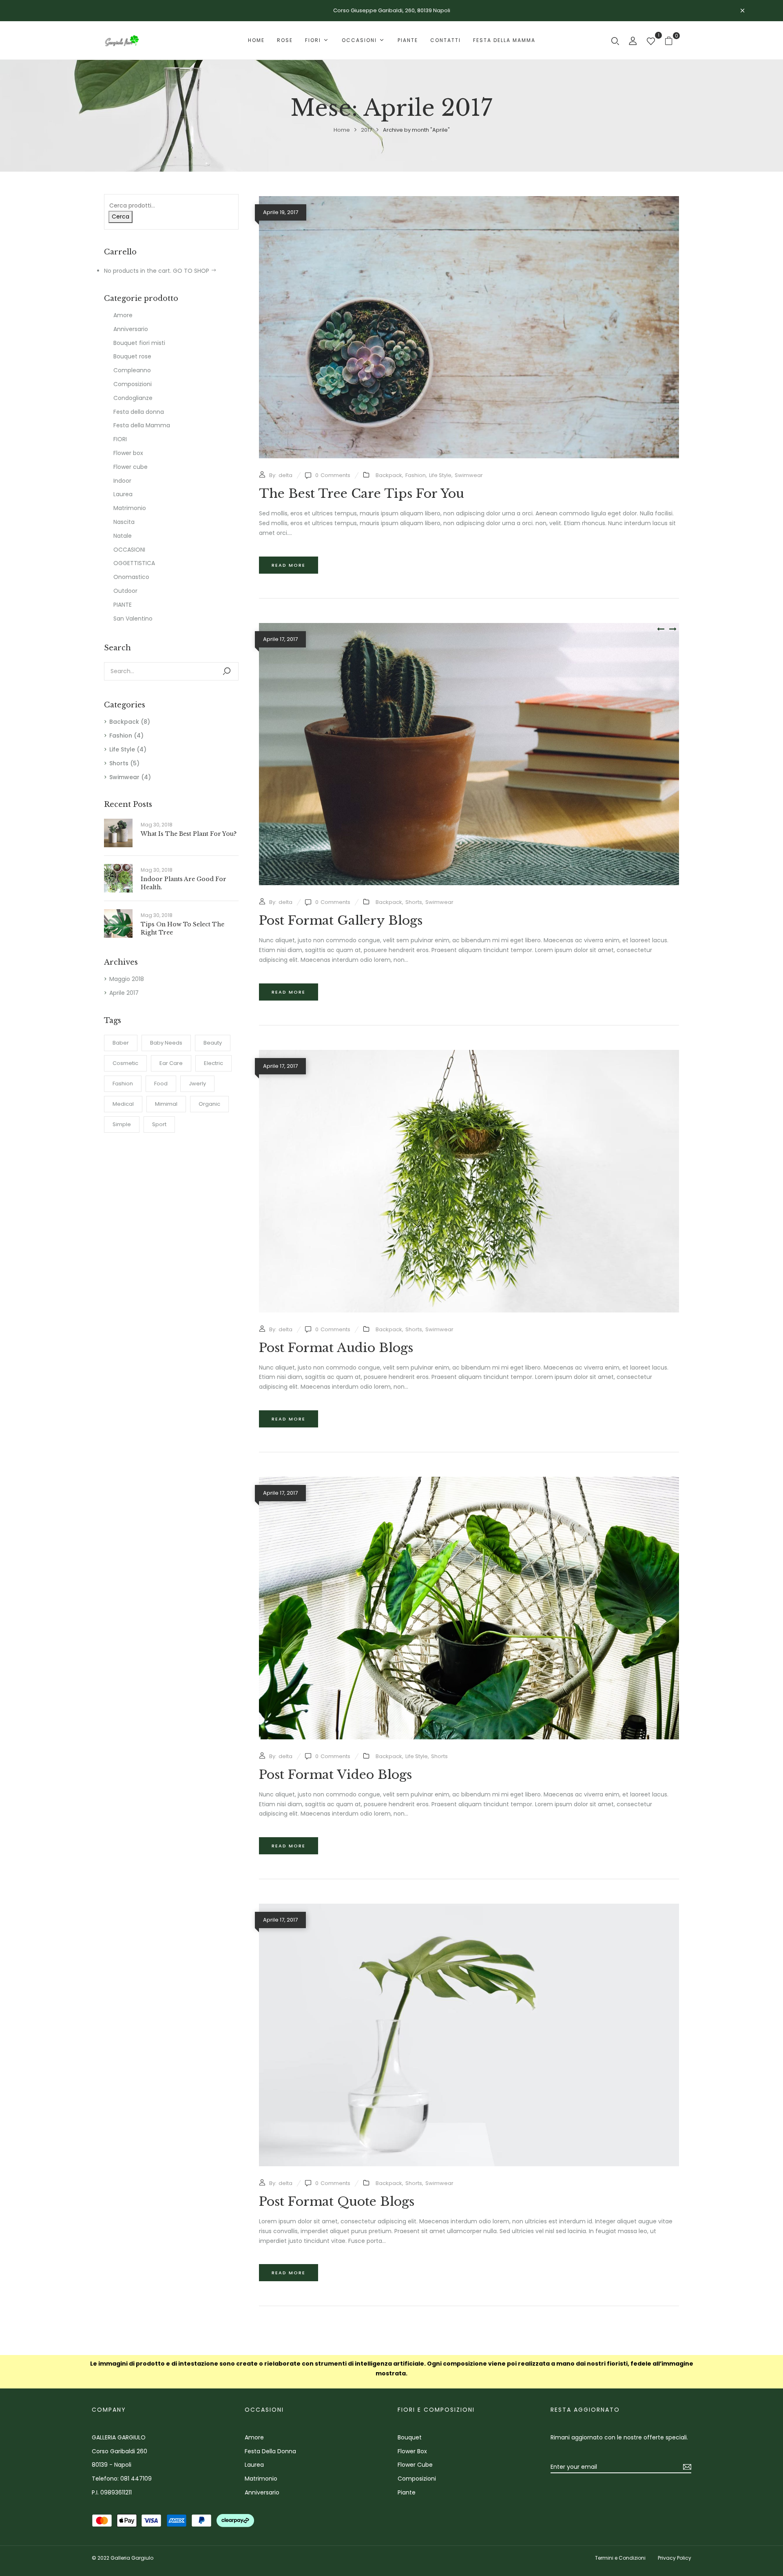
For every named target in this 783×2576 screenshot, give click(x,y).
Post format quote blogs (337, 2202)
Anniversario (131, 329)
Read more (289, 565)
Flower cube (130, 467)
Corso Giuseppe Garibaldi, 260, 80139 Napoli (392, 10)
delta (285, 475)
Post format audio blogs (336, 1348)
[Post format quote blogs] (469, 1908)
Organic (209, 1104)
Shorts (119, 763)
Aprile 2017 (124, 993)
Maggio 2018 (127, 979)
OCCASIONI (129, 550)
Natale (123, 536)
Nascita (124, 522)
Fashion (121, 736)
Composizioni (133, 384)
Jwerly (197, 1084)
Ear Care (171, 1063)
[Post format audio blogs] (469, 1054)
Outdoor (125, 591)
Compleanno (132, 370)
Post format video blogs (335, 1775)
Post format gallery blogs (341, 920)
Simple (122, 1124)
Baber (121, 1043)
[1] (651, 42)
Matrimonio (130, 508)
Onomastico (131, 577)
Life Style (122, 749)
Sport (159, 1124)
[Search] (227, 671)
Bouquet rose (132, 356)
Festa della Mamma (142, 425)
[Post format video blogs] (469, 1481)
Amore (123, 315)
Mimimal (166, 1104)
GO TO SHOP (192, 271)
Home (342, 130)
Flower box (128, 453)
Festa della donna (139, 412)
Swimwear (124, 777)
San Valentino (133, 619)
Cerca (121, 217)
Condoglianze (133, 398)
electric (213, 1063)
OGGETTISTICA (134, 563)
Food (161, 1084)
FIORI (120, 439)
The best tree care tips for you (362, 494)
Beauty (213, 1043)
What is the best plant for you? (189, 834)
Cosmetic (125, 1063)
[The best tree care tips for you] (469, 201)
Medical (123, 1104)
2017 (366, 130)
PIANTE (123, 605)
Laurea (123, 494)
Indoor (122, 481)
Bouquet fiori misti (139, 343)
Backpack (124, 722)
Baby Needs (166, 1043)
